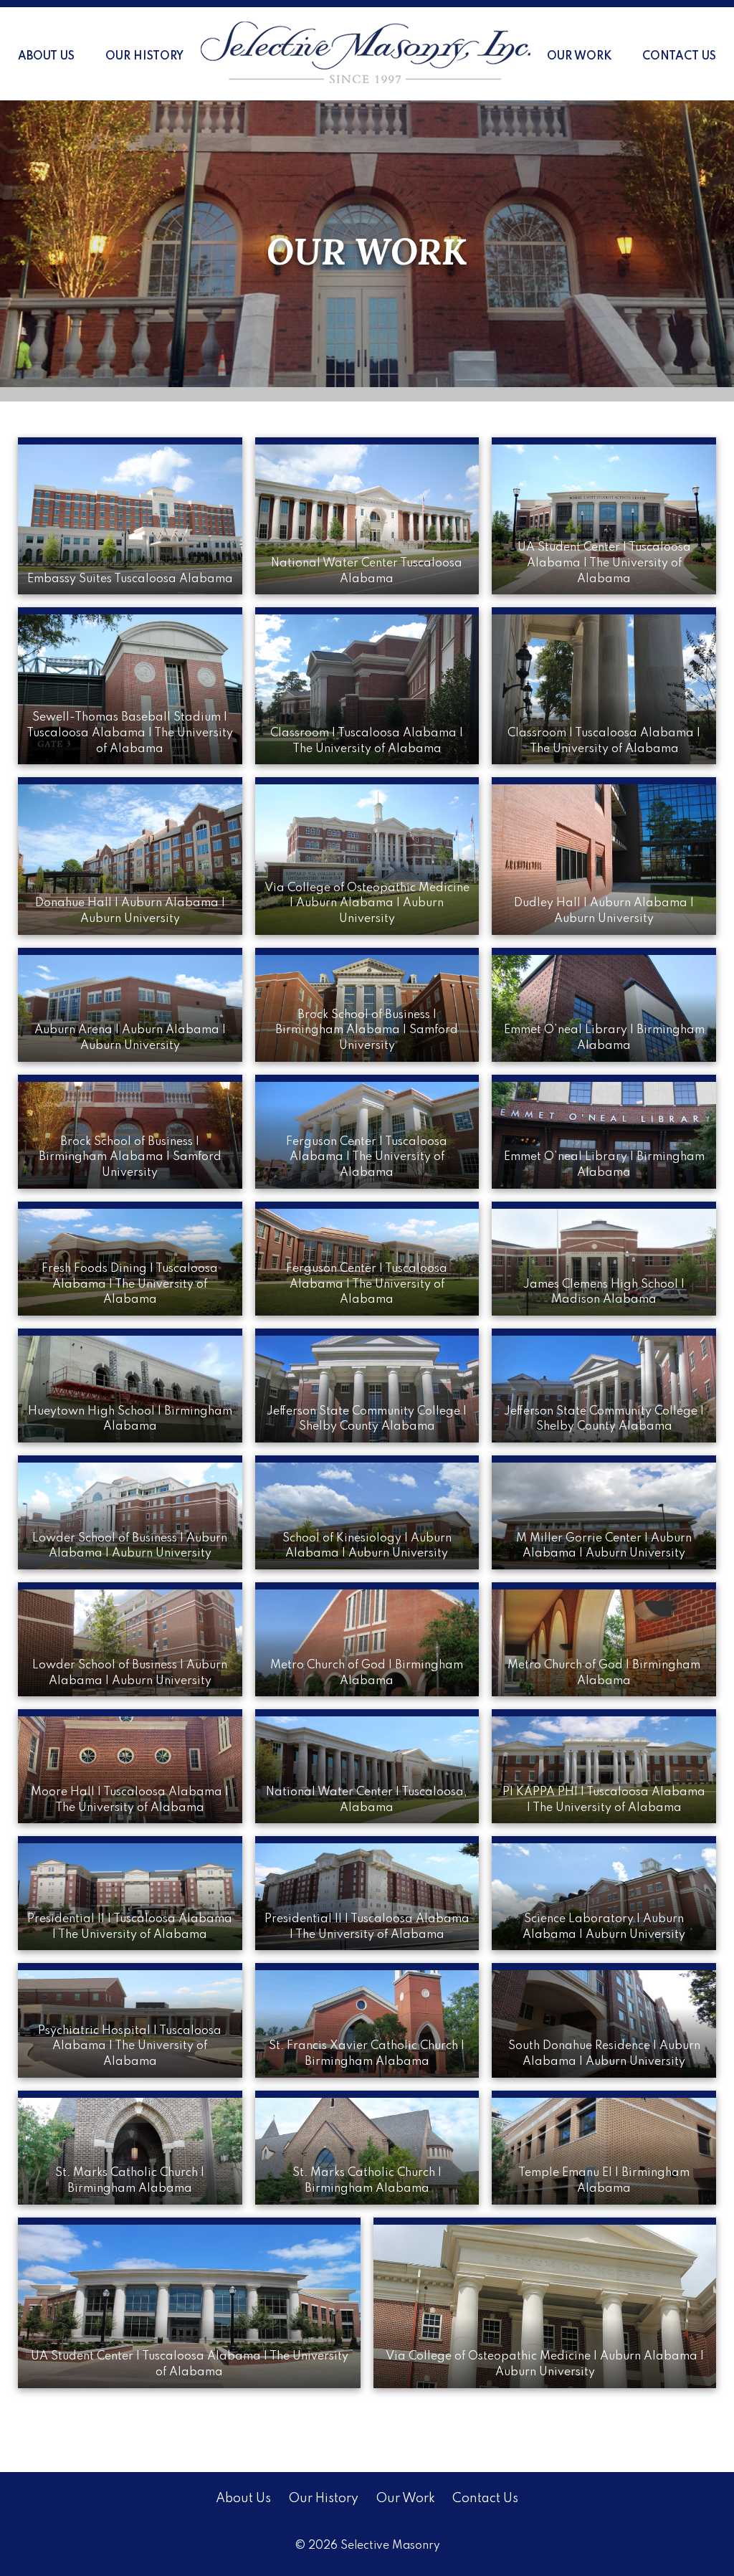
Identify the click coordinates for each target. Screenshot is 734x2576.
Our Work (579, 57)
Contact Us (679, 57)
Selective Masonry (390, 2546)
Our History (144, 57)
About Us (46, 57)
